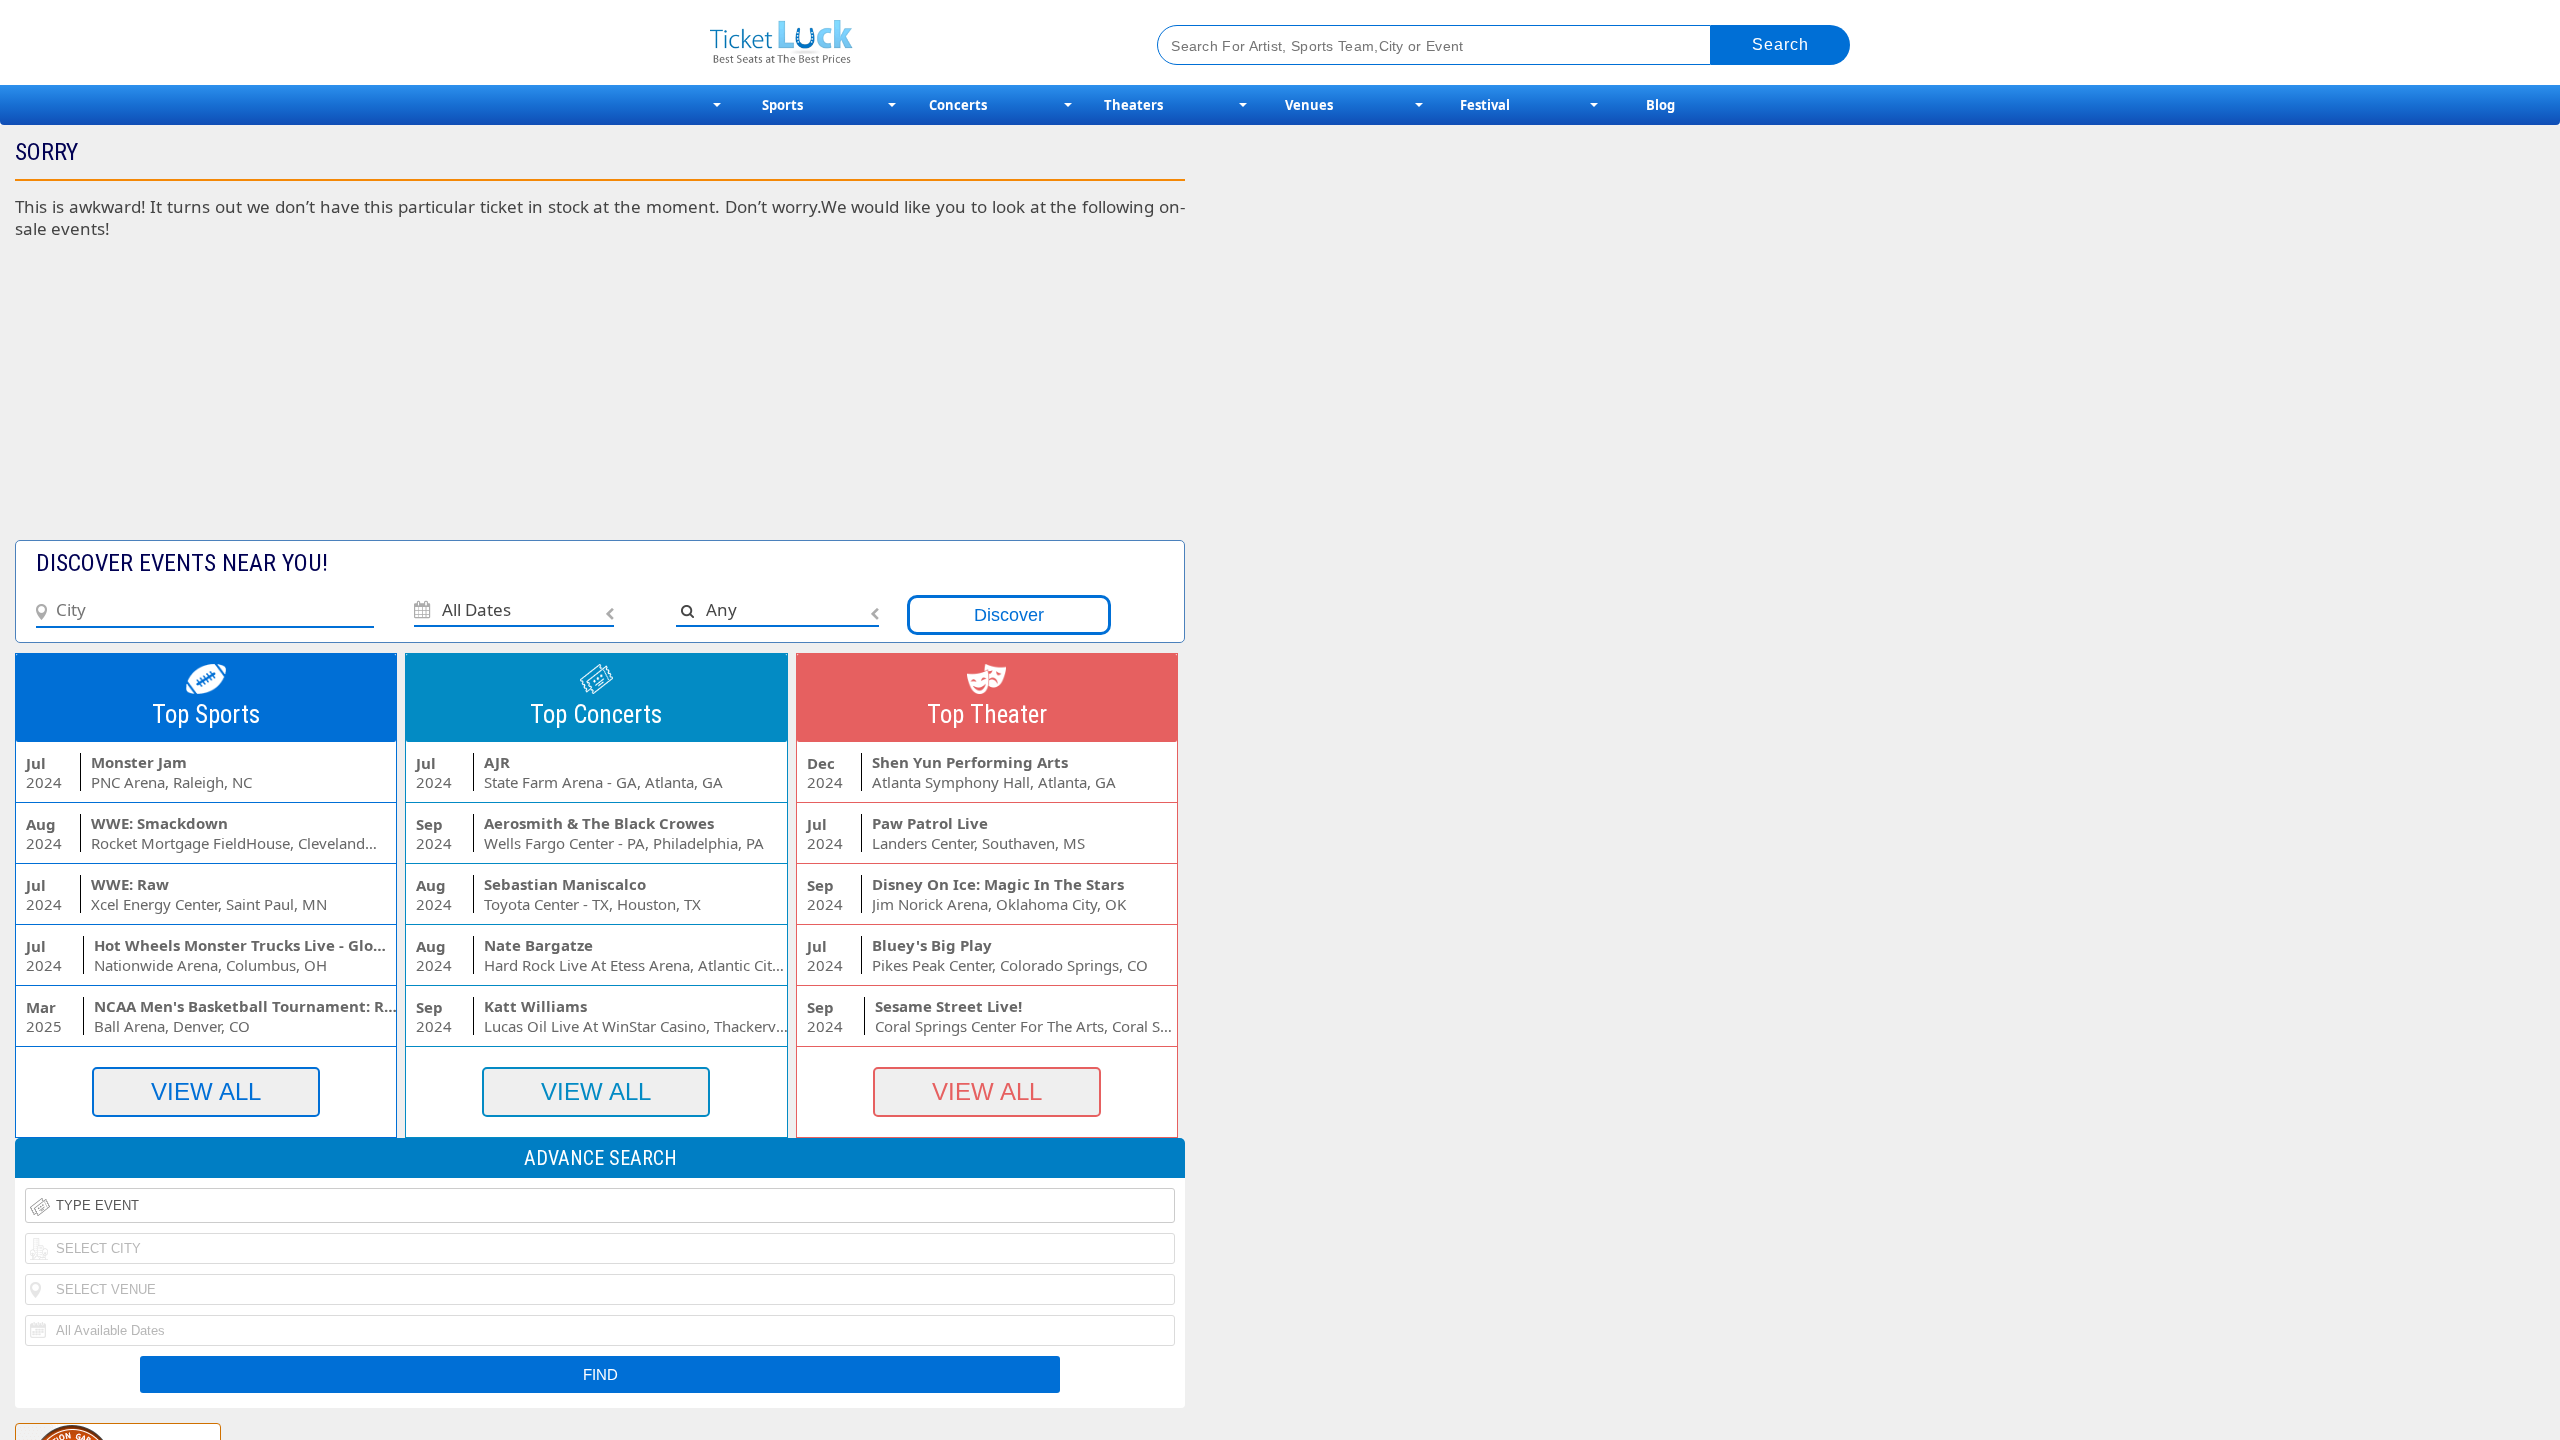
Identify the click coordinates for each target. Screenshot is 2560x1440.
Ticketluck (909, 42)
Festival (1485, 105)
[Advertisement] (488, 400)
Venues (1309, 105)
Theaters (1133, 105)
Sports (782, 105)
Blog (1660, 105)
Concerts (958, 105)
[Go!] (1780, 45)
